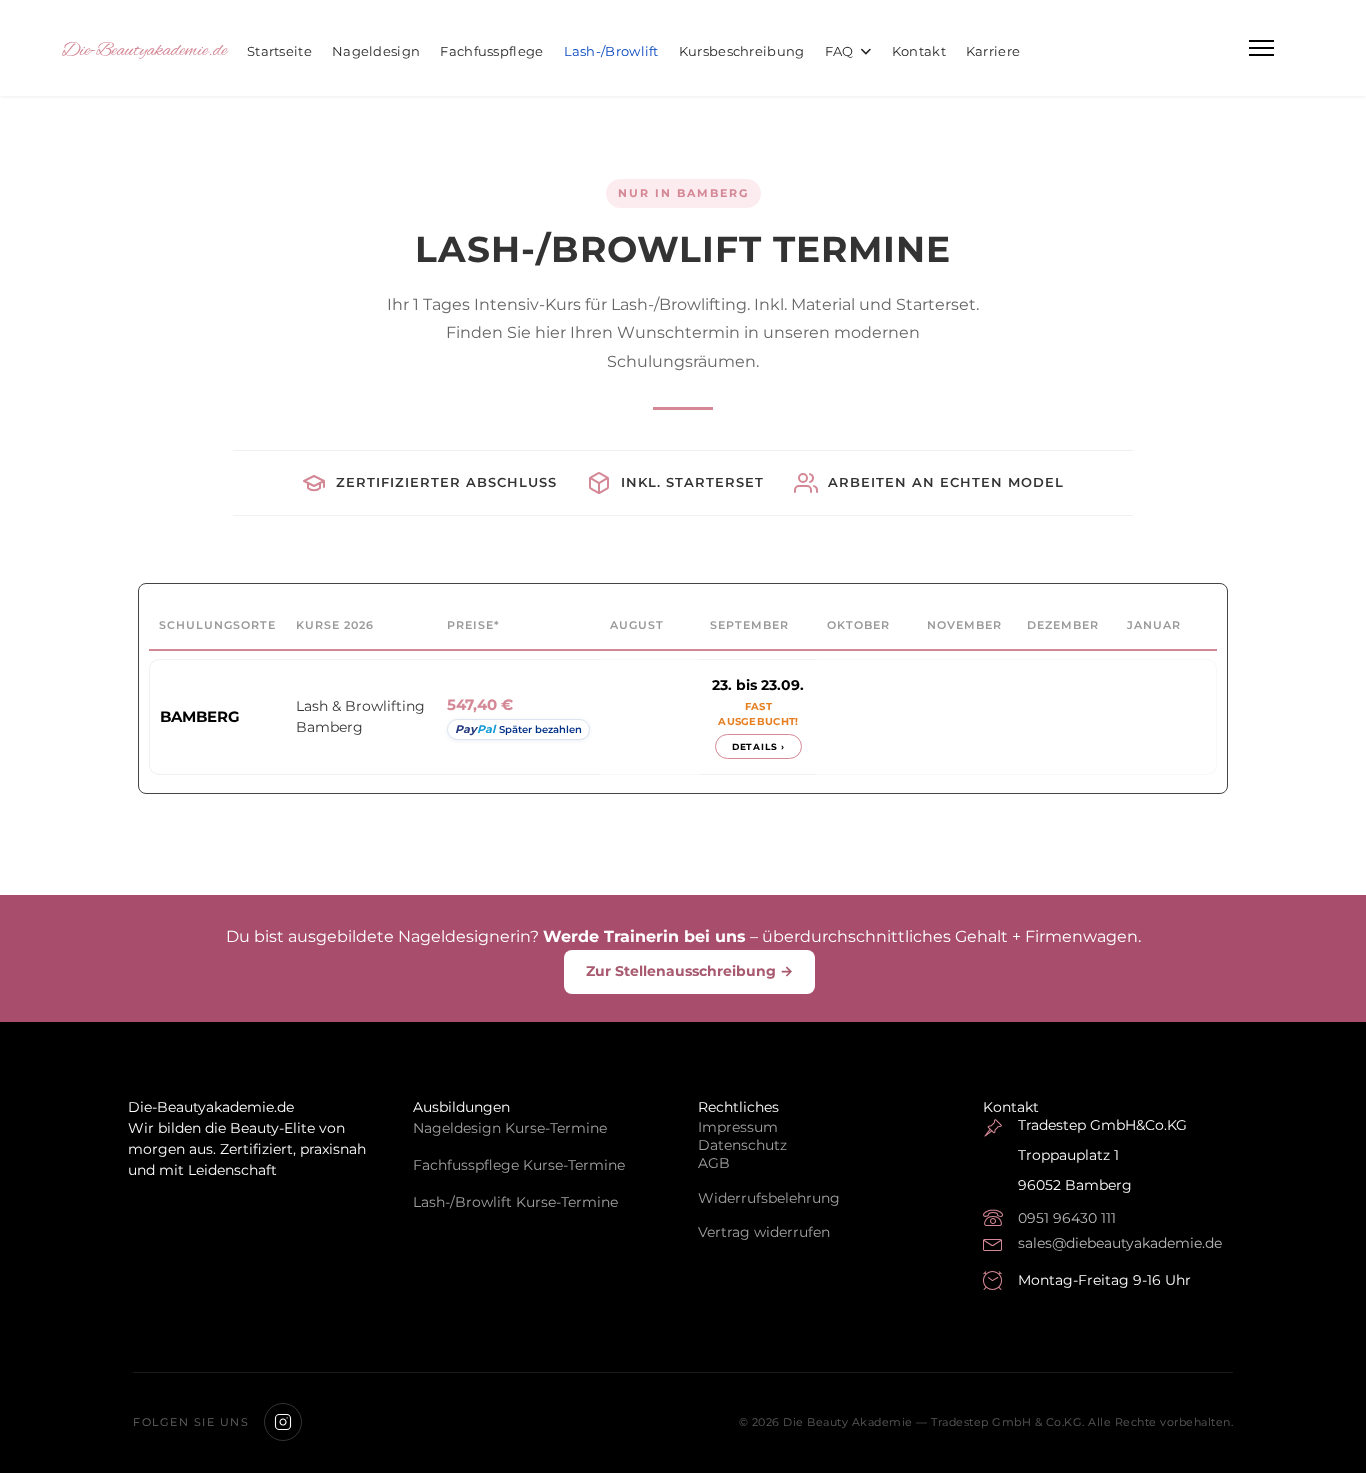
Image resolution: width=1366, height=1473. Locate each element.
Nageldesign (376, 51)
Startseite (279, 51)
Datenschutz (742, 1145)
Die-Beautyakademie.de (144, 51)
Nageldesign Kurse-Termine (510, 1128)
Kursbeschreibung (742, 51)
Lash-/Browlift (611, 51)
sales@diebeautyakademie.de (1120, 1243)
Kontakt (919, 51)
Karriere (993, 51)
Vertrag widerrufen (764, 1232)
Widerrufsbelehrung (769, 1198)
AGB (714, 1163)
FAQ (839, 51)
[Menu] (1261, 48)
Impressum (738, 1127)
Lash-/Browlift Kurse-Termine (515, 1202)
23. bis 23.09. (758, 685)
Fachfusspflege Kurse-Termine (519, 1165)
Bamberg (200, 716)
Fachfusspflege (491, 51)
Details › (758, 746)
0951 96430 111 (1067, 1218)
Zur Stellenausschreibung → (689, 971)
